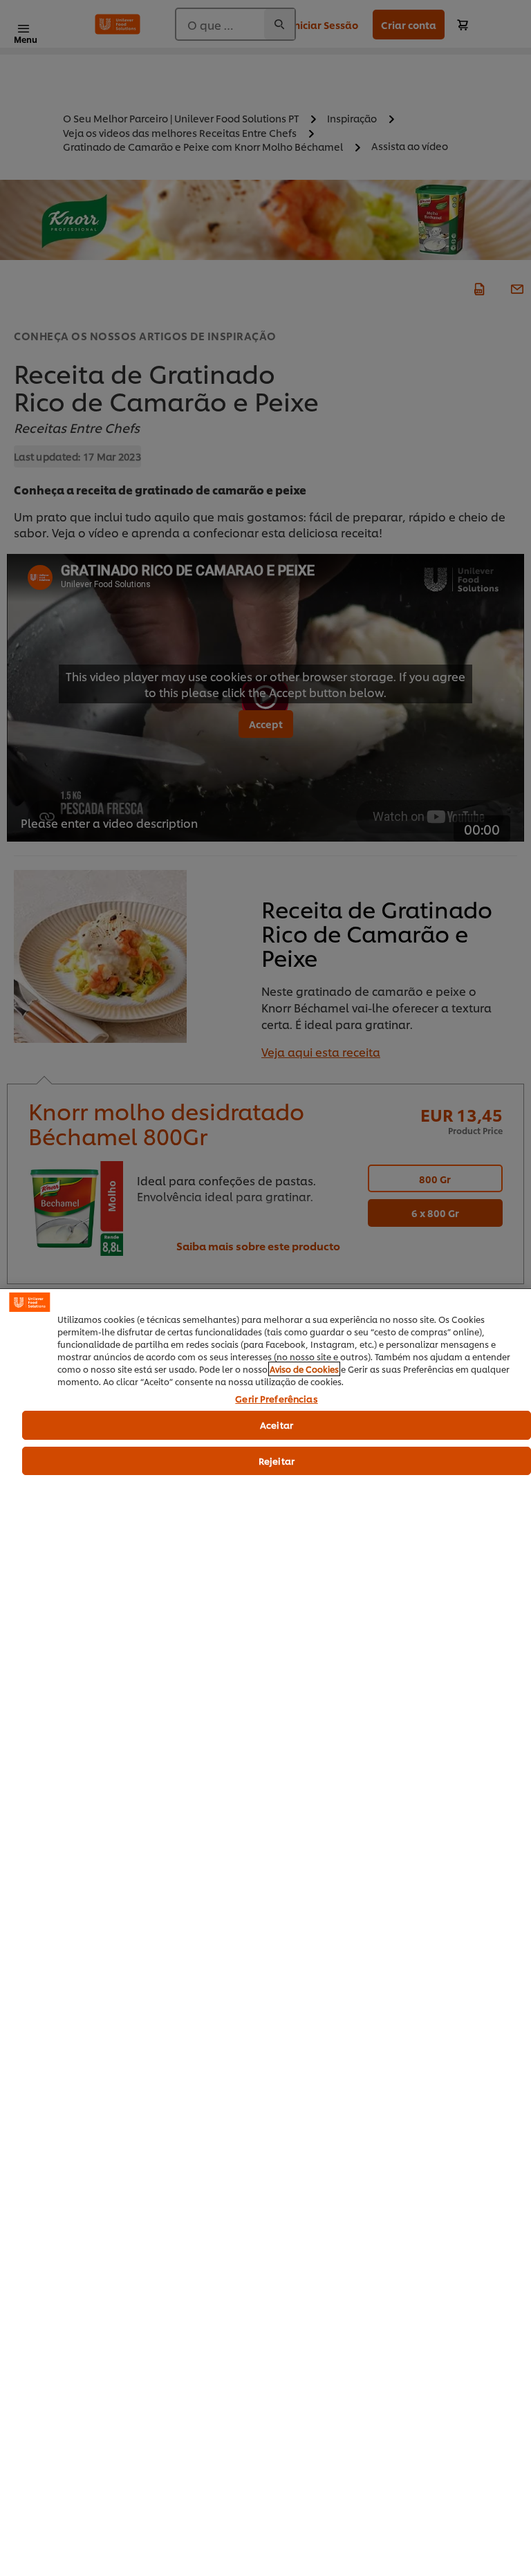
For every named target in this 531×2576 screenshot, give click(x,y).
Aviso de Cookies (304, 1369)
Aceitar (277, 1425)
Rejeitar (277, 1461)
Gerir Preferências (276, 1399)
